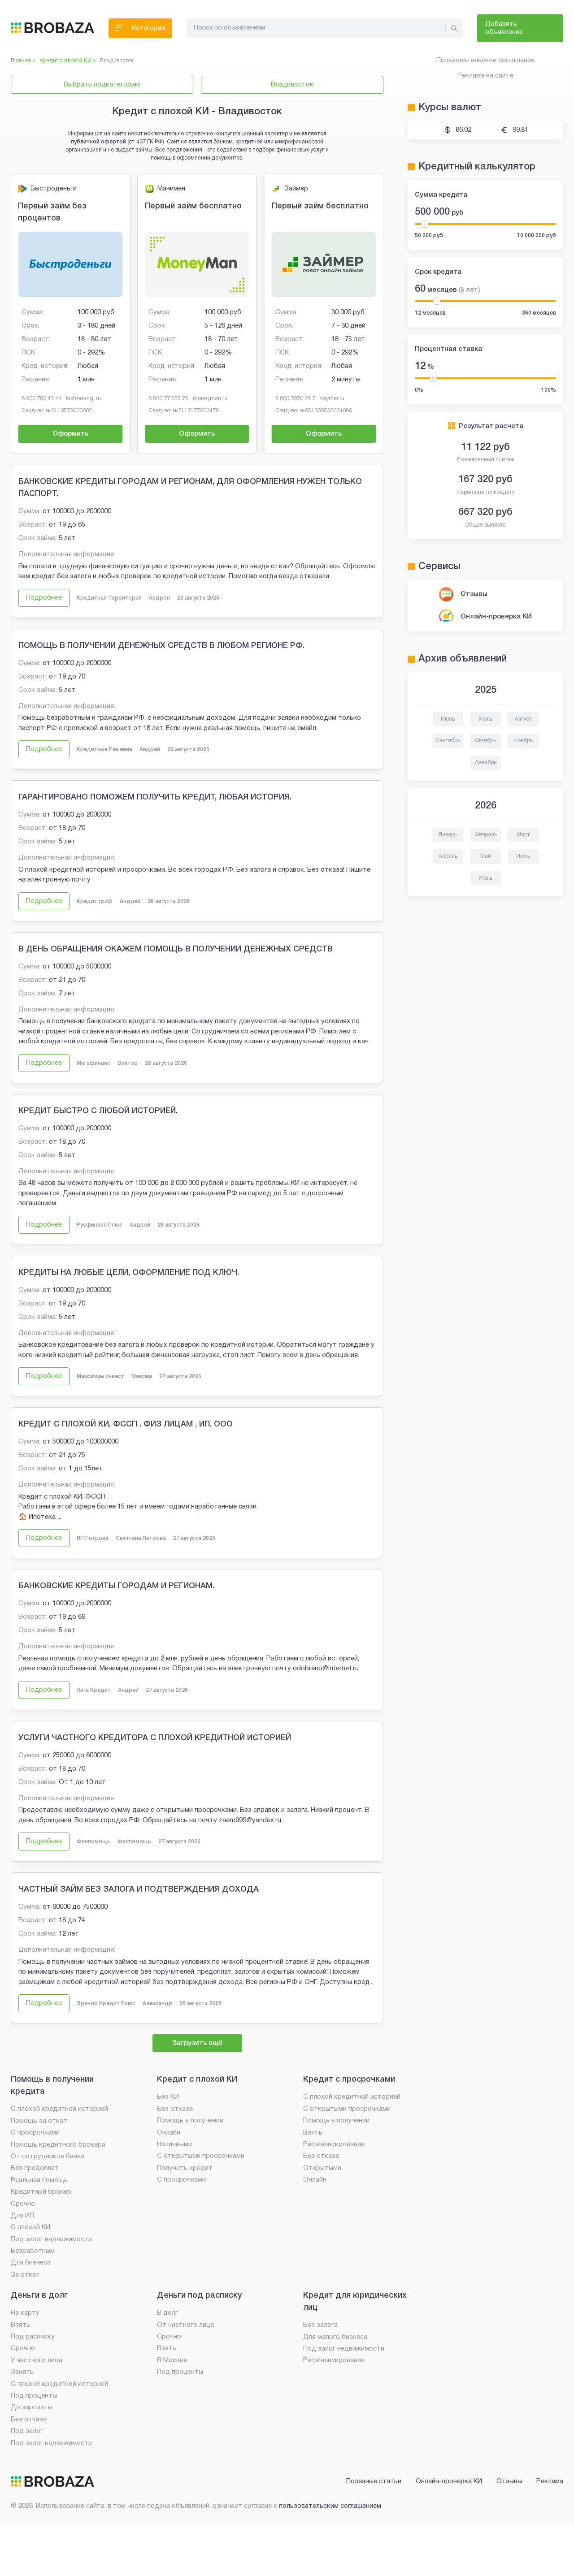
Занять (22, 2372)
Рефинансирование (334, 2144)
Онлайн (169, 2133)
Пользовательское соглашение (485, 61)
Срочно (23, 2204)
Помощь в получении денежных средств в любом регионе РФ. (161, 646)
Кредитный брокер (41, 2192)
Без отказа (175, 2109)
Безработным (33, 2251)
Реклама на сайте (485, 76)
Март (523, 835)
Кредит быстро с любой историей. (98, 1111)
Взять (313, 2133)
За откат (25, 2275)
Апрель (448, 856)
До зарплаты (32, 2407)
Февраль (486, 835)
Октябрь (485, 741)
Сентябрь (448, 741)
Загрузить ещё (197, 2043)
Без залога (320, 2325)
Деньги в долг (39, 2295)
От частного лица (185, 2325)
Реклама (550, 2481)
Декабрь (485, 763)
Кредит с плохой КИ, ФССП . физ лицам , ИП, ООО (126, 1424)
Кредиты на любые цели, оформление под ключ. (129, 1273)
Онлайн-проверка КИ (496, 617)
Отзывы (474, 594)
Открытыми (322, 2168)
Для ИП (22, 2216)
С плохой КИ (30, 2227)
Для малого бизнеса (335, 2337)
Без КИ (168, 2097)
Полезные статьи (374, 2481)
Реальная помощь (39, 2180)
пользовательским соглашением (330, 2506)
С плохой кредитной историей (59, 2109)
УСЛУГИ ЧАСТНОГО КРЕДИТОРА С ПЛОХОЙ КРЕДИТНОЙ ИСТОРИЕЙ (155, 1738)
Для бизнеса (31, 2263)
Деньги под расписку (199, 2295)
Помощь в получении (190, 2121)
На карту (25, 2313)
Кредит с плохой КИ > (68, 61)
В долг (167, 2313)
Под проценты (34, 2396)
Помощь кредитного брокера (58, 2145)
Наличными (174, 2144)
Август (523, 719)
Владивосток (292, 85)
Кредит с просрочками (349, 2079)
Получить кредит (185, 2168)
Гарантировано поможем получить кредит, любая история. (155, 797)
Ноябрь (523, 741)
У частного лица (37, 2360)
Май (486, 856)
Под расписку (33, 2337)
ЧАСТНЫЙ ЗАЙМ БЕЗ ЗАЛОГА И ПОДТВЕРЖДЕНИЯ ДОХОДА (139, 1889)
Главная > (23, 61)
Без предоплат (35, 2168)
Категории (148, 28)
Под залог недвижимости (51, 2239)
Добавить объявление (504, 28)
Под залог (27, 2431)
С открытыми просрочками (201, 2156)
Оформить (70, 434)
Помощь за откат (39, 2121)
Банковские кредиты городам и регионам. (116, 1586)
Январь (448, 835)
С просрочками (35, 2133)
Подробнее (44, 598)
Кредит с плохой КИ (197, 2079)
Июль (485, 719)
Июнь (448, 719)
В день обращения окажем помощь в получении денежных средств (176, 949)
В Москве (172, 2360)
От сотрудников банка (48, 2157)
